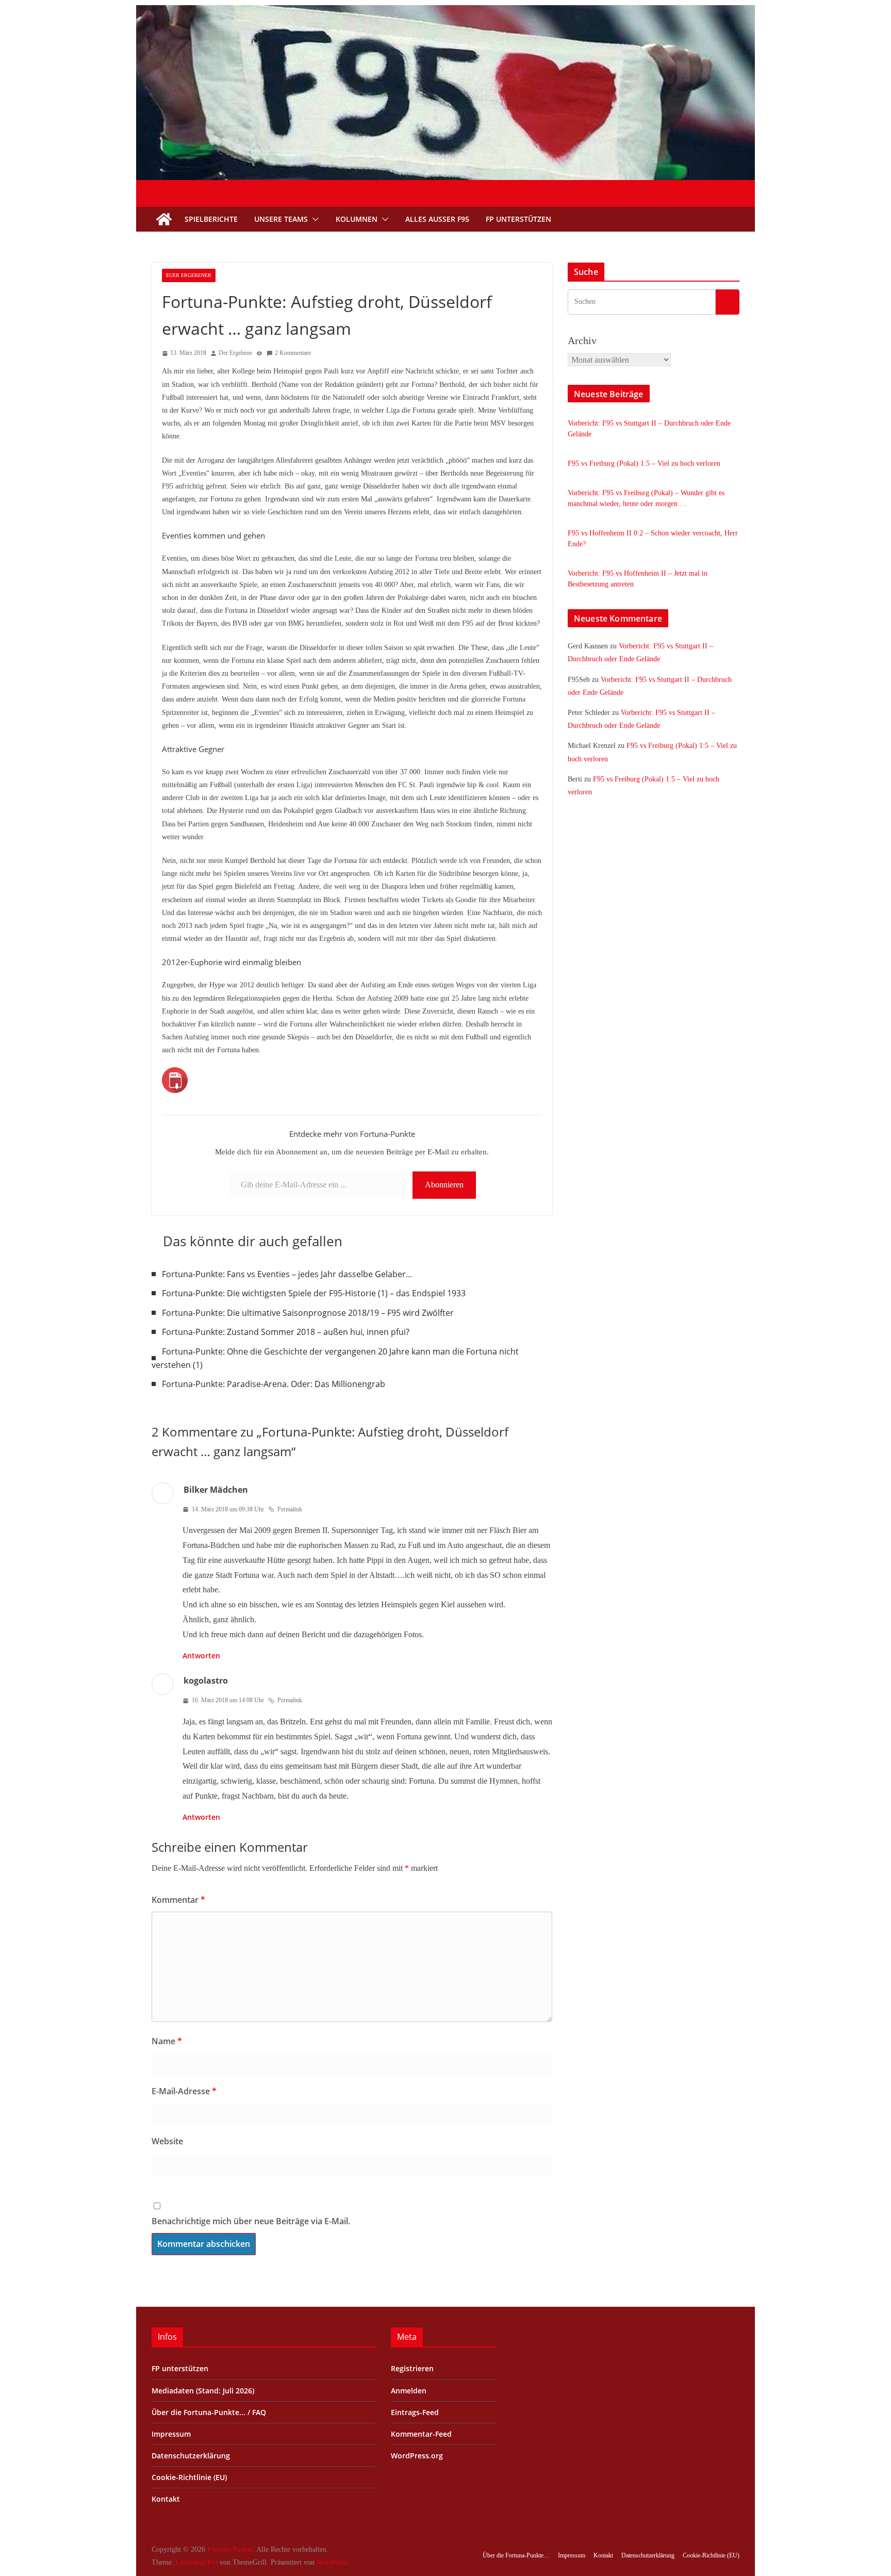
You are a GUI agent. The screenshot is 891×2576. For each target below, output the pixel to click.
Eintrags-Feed (415, 2412)
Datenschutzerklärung (191, 2456)
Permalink (290, 1509)
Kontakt (166, 2499)
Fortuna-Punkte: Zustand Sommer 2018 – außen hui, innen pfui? (286, 1332)
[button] (313, 219)
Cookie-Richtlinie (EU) (189, 2477)
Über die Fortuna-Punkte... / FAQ (209, 2412)
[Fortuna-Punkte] (445, 12)
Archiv (582, 340)
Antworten (201, 1656)
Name (167, 2041)
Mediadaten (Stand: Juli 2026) (203, 2391)
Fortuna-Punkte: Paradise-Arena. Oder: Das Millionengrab (274, 1384)
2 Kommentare (293, 353)
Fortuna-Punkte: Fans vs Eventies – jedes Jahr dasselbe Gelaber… (287, 1274)
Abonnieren (444, 1185)
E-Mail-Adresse (184, 2091)
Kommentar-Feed (421, 2434)
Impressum (171, 2434)
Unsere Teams (281, 219)
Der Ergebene (235, 353)
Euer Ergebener (189, 275)
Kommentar (178, 1900)
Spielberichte (211, 219)
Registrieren (412, 2368)
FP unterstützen (518, 219)
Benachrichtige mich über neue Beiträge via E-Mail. (251, 2221)
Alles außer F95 (437, 219)
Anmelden (409, 2391)
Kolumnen (357, 219)
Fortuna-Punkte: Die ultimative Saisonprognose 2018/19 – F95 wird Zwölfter (308, 1313)
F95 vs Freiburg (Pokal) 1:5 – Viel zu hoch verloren (644, 463)
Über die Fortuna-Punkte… (516, 2555)
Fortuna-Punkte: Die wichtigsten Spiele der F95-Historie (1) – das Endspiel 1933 (314, 1293)
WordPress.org (417, 2456)
